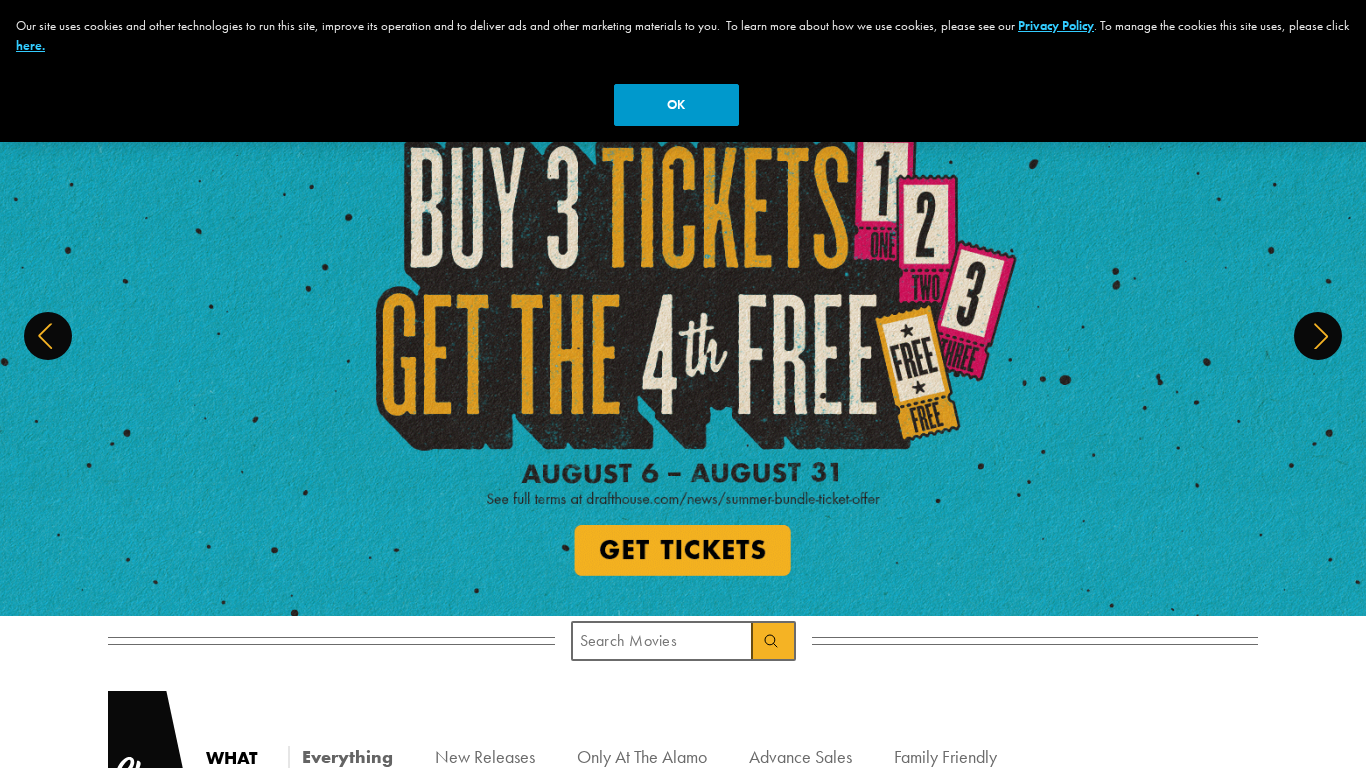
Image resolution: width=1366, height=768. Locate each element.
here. (30, 45)
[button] (48, 336)
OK (676, 104)
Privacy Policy (1056, 25)
